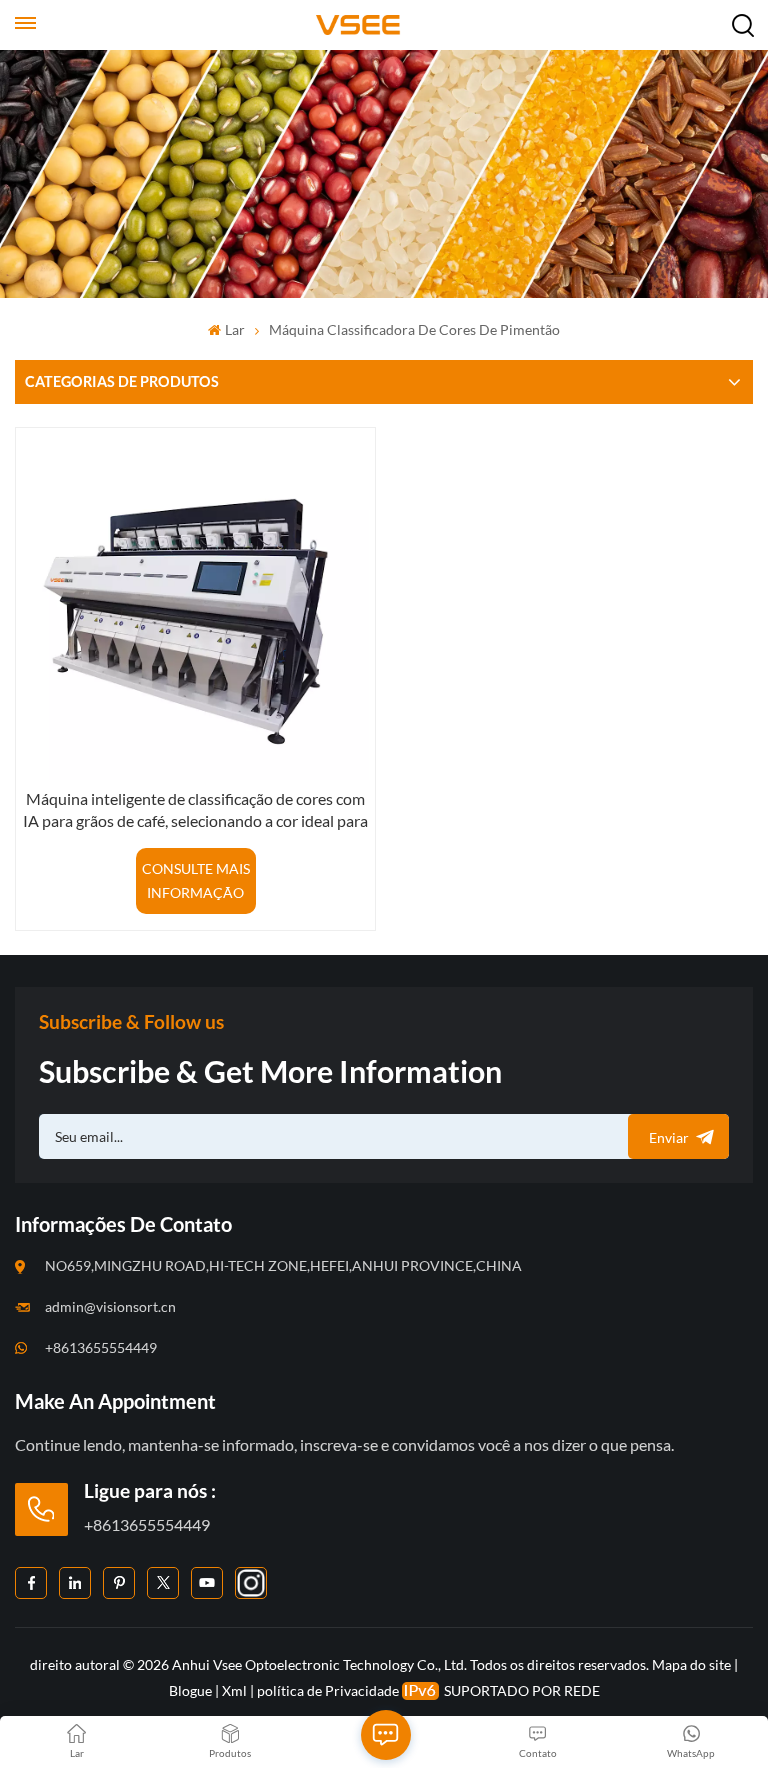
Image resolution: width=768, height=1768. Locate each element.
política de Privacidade (328, 1690)
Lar (234, 329)
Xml (234, 1690)
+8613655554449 (101, 1347)
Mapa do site (693, 1664)
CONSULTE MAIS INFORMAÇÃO (196, 880)
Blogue (190, 1690)
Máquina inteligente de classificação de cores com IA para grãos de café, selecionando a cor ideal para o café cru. (195, 810)
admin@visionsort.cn (110, 1306)
